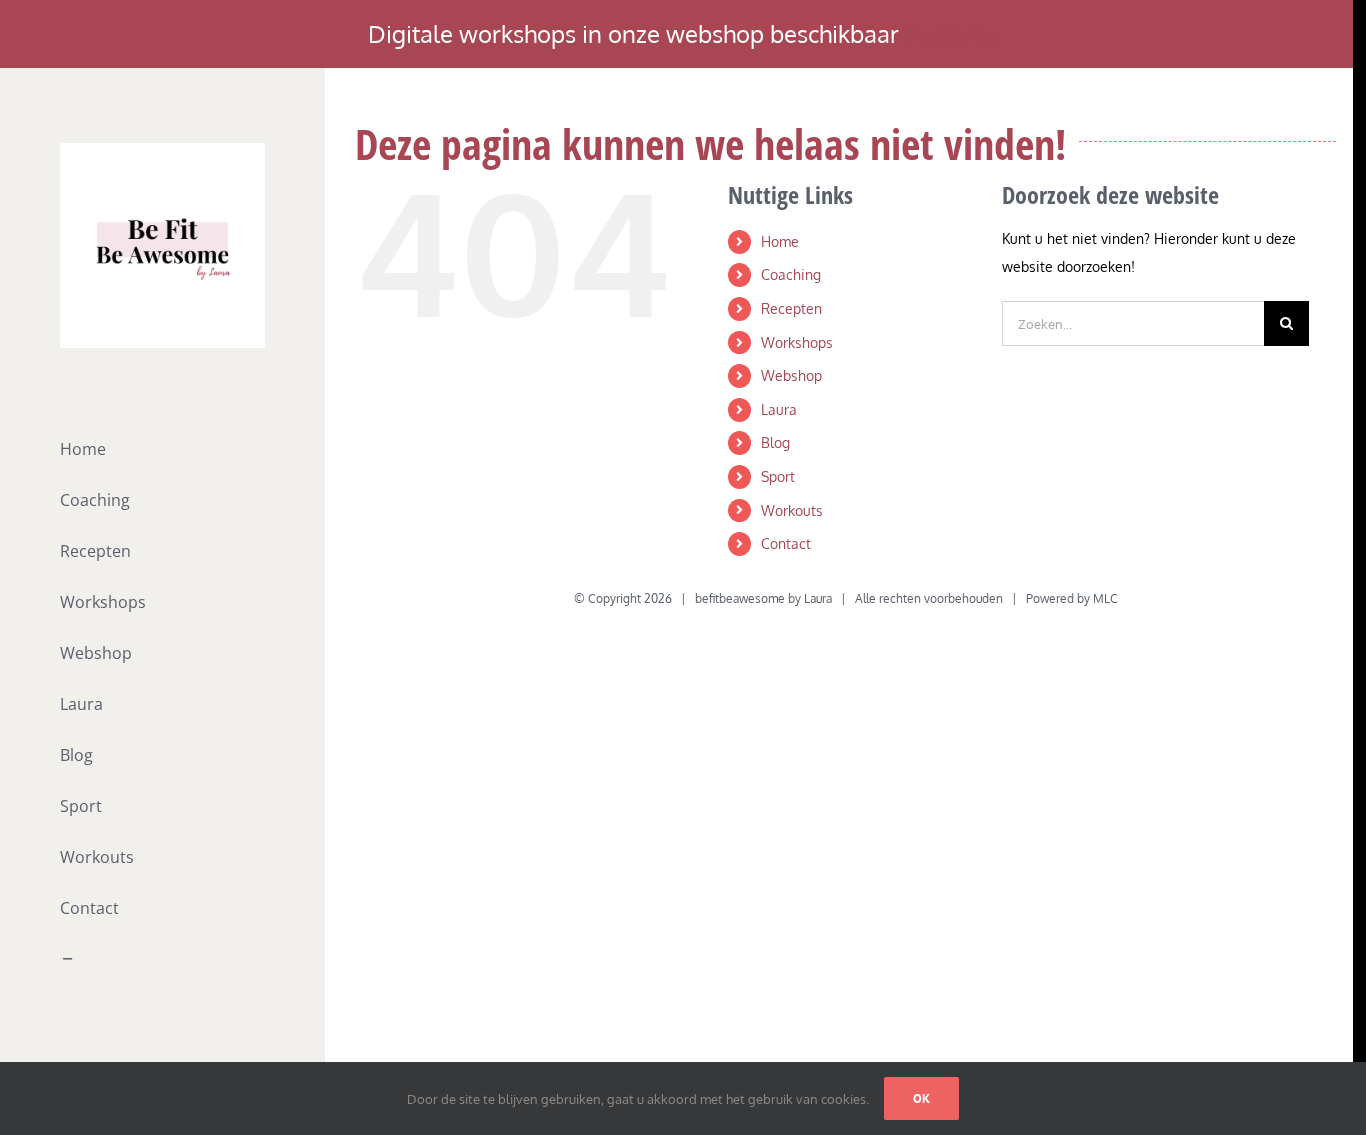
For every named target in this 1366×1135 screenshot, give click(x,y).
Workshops (797, 342)
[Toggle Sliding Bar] (162, 959)
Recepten (791, 308)
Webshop (791, 375)
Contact (786, 543)
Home (780, 241)
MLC (1105, 598)
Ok (921, 1098)
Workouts (792, 510)
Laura (779, 409)
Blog (775, 442)
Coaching (791, 274)
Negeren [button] (952, 33)
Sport (778, 476)
